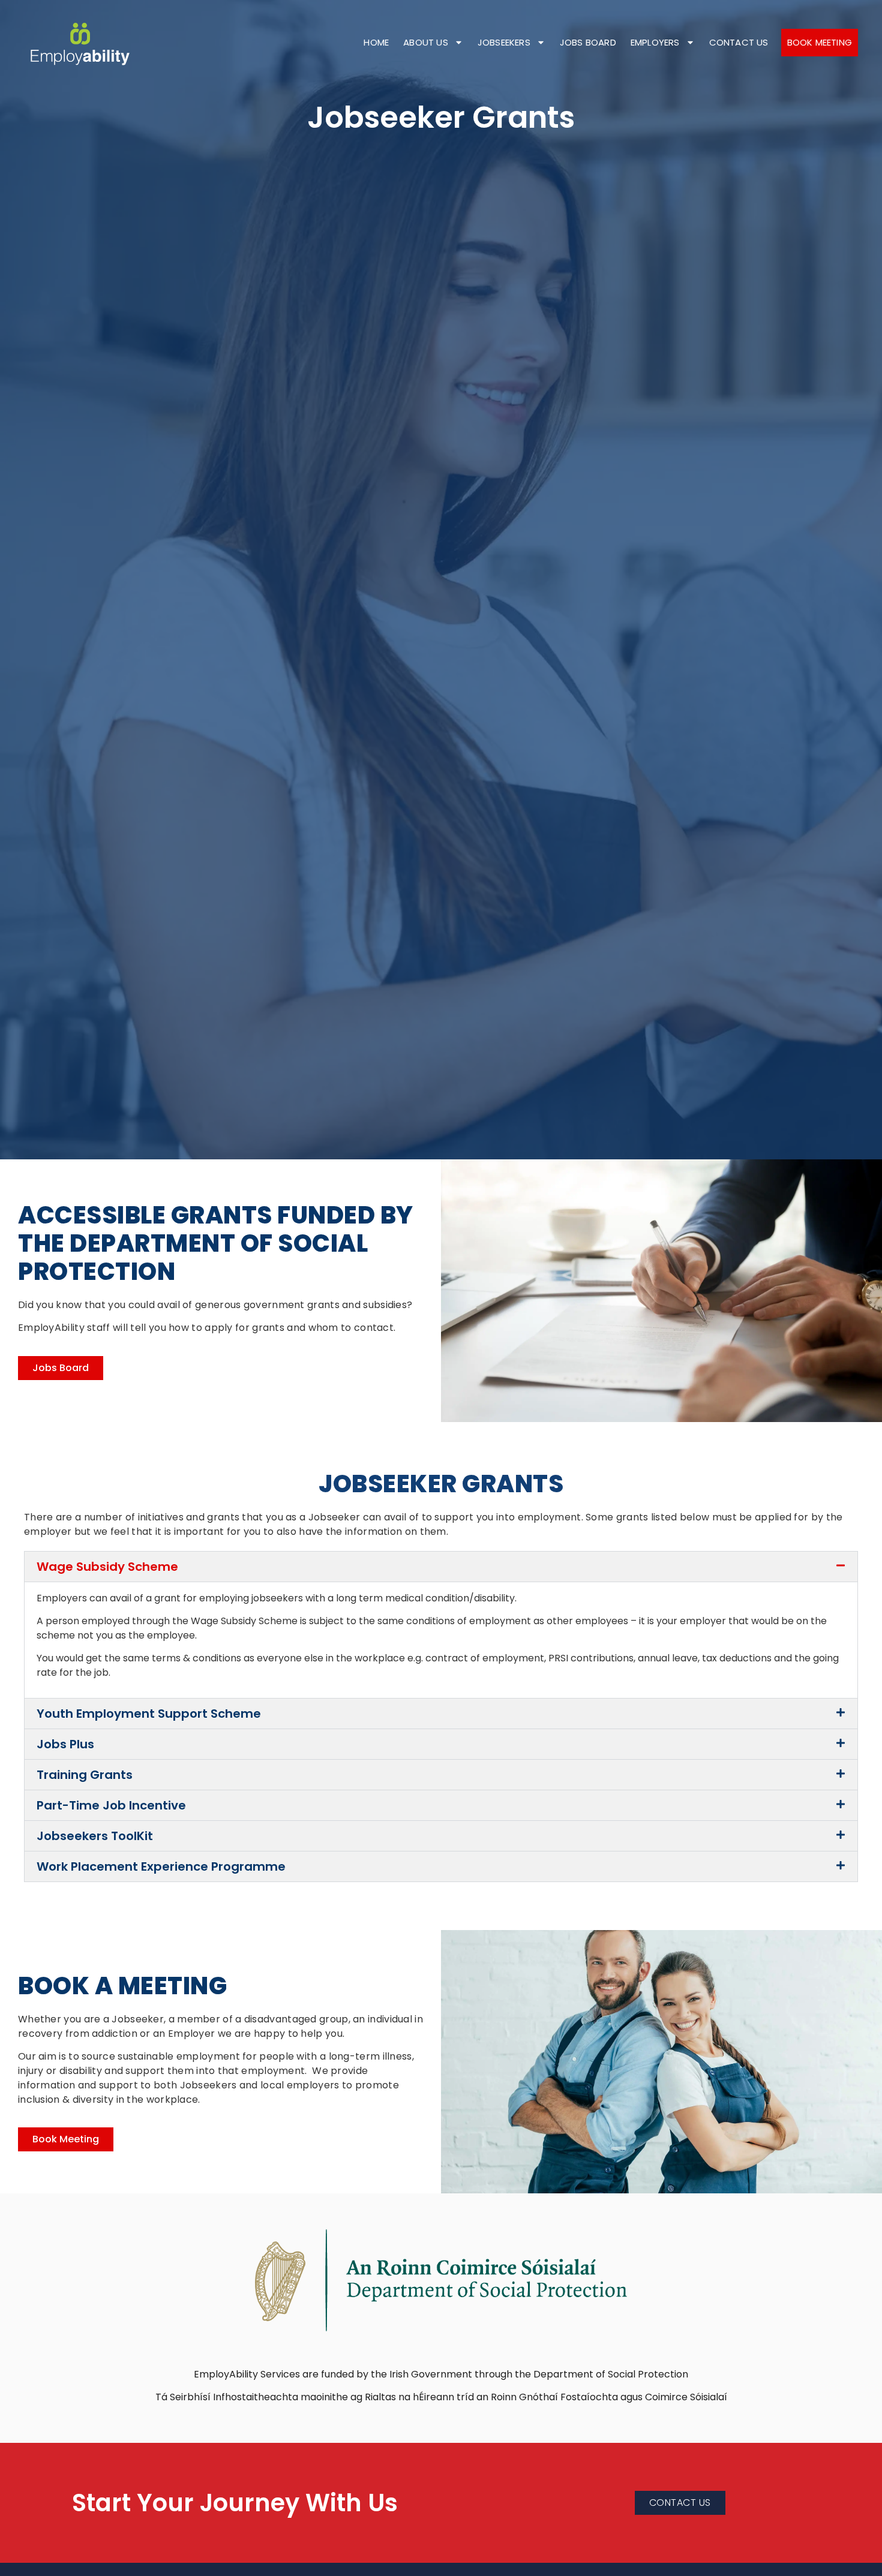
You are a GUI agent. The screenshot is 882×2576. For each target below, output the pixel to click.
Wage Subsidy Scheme (107, 1567)
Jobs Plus (65, 1744)
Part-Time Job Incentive (111, 1805)
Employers (655, 42)
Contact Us (739, 42)
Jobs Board (588, 42)
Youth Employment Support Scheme (149, 1714)
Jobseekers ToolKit (95, 1836)
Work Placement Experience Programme (161, 1866)
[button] (441, 1567)
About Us (426, 42)
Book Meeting (820, 42)
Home (376, 42)
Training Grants (85, 1775)
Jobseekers (504, 42)
